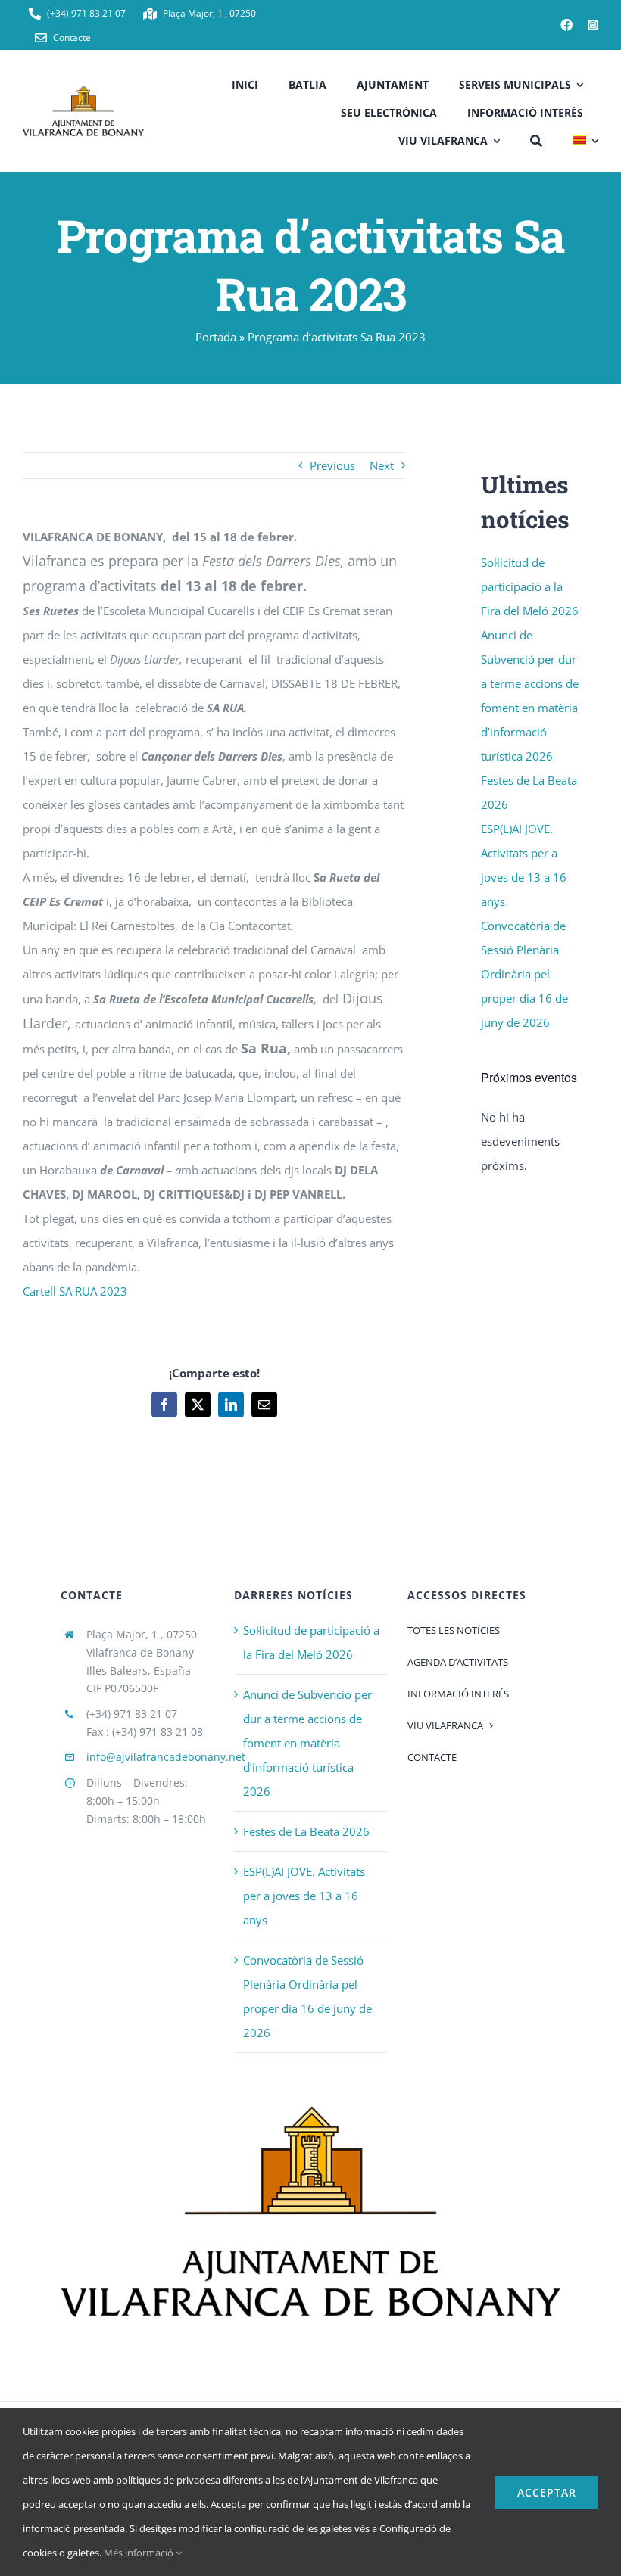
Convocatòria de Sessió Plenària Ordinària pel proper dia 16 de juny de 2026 (524, 974)
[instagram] (593, 25)
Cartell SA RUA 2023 (75, 1291)
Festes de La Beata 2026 (306, 1831)
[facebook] (566, 25)
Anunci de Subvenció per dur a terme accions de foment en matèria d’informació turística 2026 (307, 1743)
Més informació (140, 2553)
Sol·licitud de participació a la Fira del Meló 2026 (530, 586)
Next (382, 465)
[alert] (532, 1141)
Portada (216, 337)
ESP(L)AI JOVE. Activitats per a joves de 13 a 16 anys (304, 1896)
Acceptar (547, 2492)
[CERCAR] (536, 139)
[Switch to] (585, 139)
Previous (332, 465)
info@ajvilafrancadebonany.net (166, 1757)
